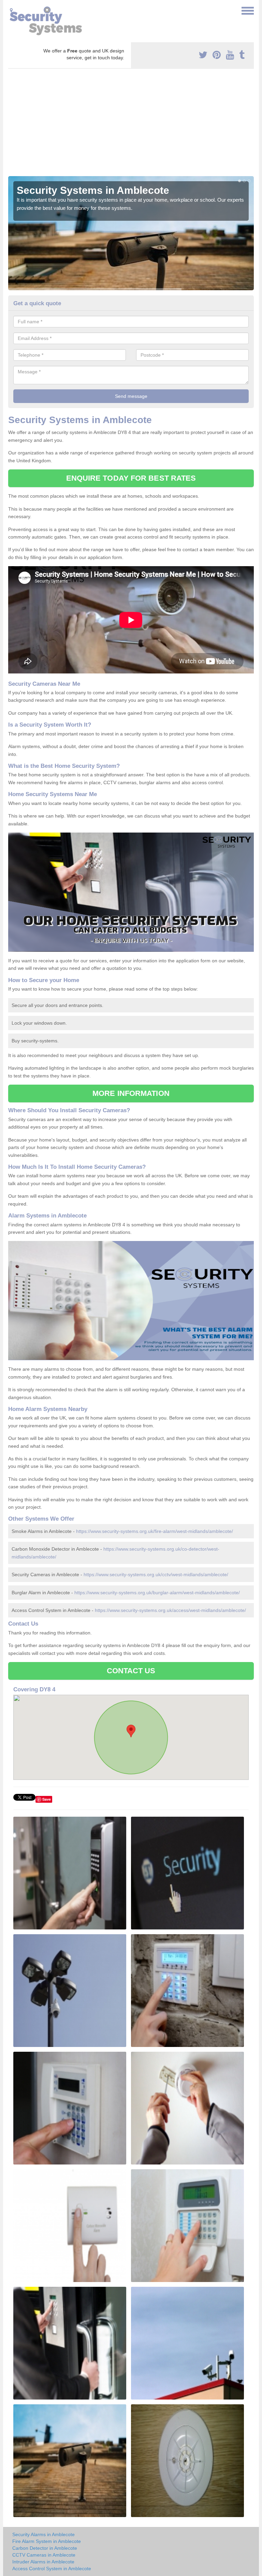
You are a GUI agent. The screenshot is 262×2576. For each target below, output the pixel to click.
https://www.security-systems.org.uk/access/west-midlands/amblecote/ (170, 1610)
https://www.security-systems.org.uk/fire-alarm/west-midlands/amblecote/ (155, 1531)
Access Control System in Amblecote (52, 2569)
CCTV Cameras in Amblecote (44, 2555)
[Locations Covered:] (11, 10)
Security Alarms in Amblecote (43, 2534)
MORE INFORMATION (131, 1093)
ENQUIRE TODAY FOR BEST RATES (131, 478)
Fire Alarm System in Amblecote (47, 2541)
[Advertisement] (131, 125)
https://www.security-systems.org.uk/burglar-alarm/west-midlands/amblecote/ (157, 1593)
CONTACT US (131, 1671)
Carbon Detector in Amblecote (45, 2548)
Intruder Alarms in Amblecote (43, 2562)
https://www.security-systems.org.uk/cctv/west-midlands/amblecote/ (156, 1574)
